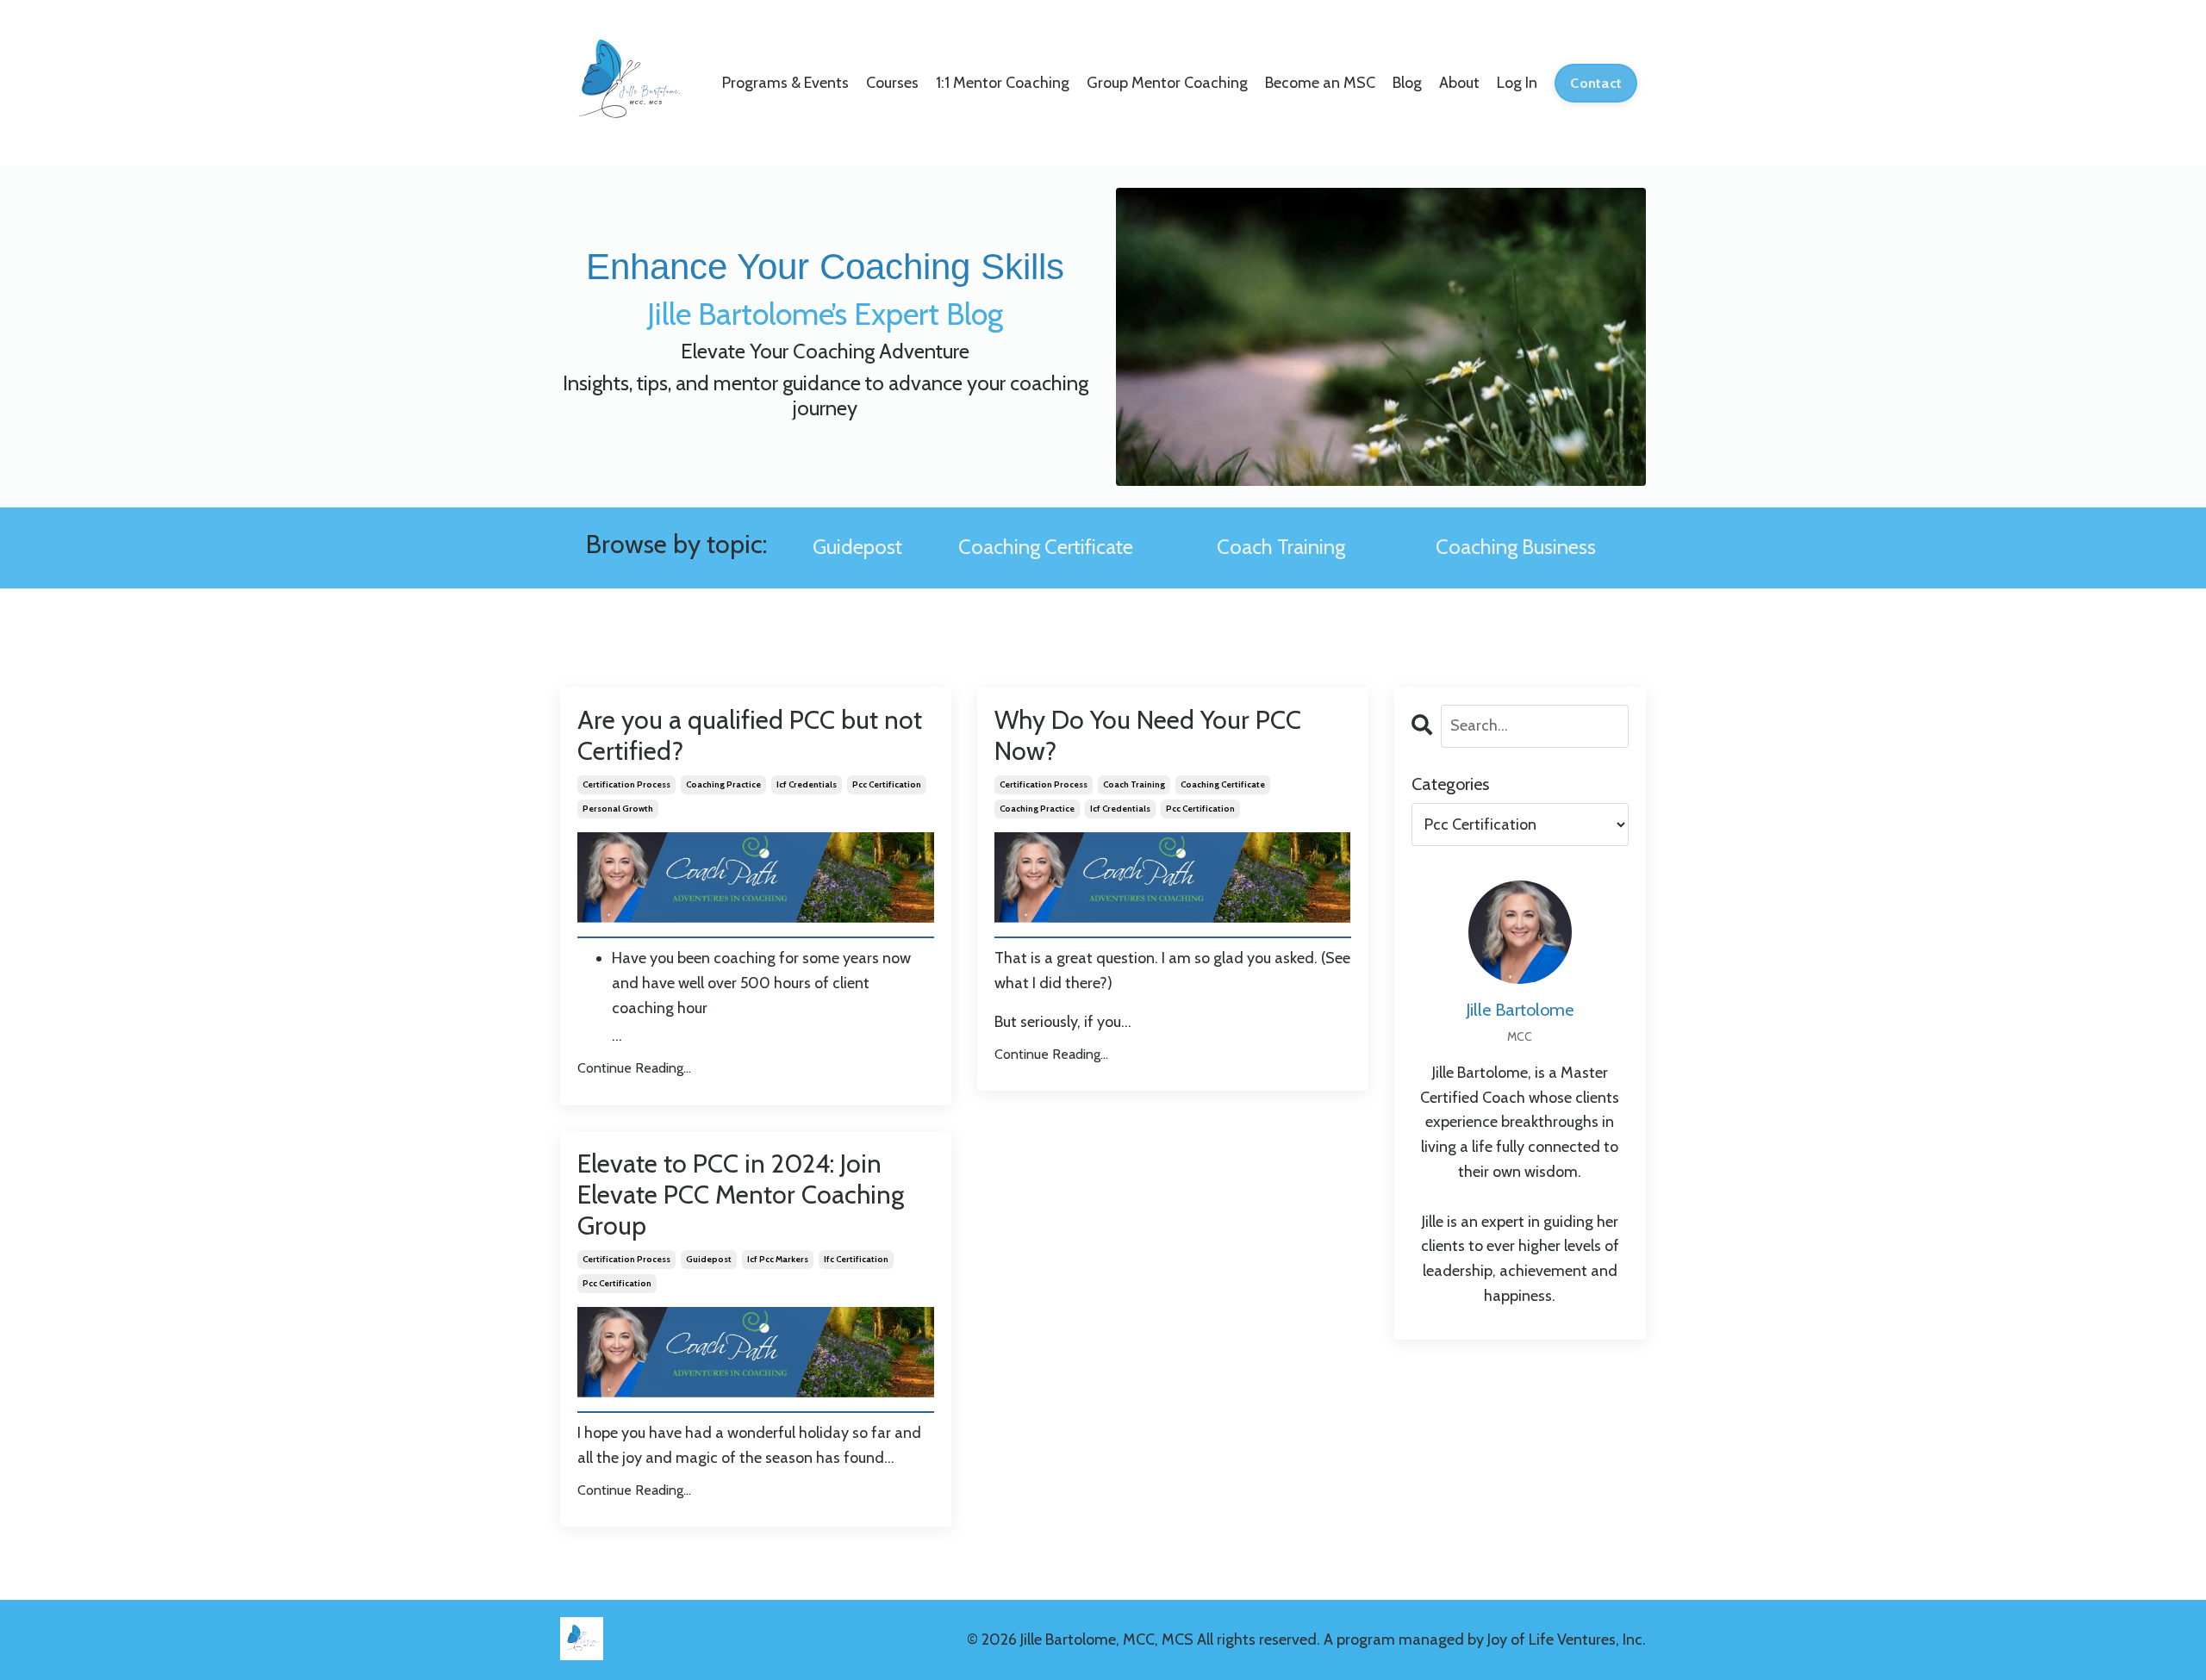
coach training (1134, 784)
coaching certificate (1223, 784)
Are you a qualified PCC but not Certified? (750, 736)
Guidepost (857, 547)
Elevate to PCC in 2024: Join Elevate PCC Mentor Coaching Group (741, 1195)
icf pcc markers (778, 1259)
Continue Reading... (634, 1068)
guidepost (709, 1259)
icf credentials (807, 784)
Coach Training (1281, 547)
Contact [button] (1596, 83)
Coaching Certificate (1046, 547)
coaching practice (723, 784)
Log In (1517, 83)
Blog (1407, 83)
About (1459, 83)
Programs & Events (785, 83)
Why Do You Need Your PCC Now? (1148, 736)
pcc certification (887, 784)
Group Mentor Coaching (1167, 83)
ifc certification (856, 1259)
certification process (626, 784)
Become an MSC (1320, 83)
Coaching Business (1516, 547)
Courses (892, 83)
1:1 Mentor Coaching (1003, 83)
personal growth (618, 809)
